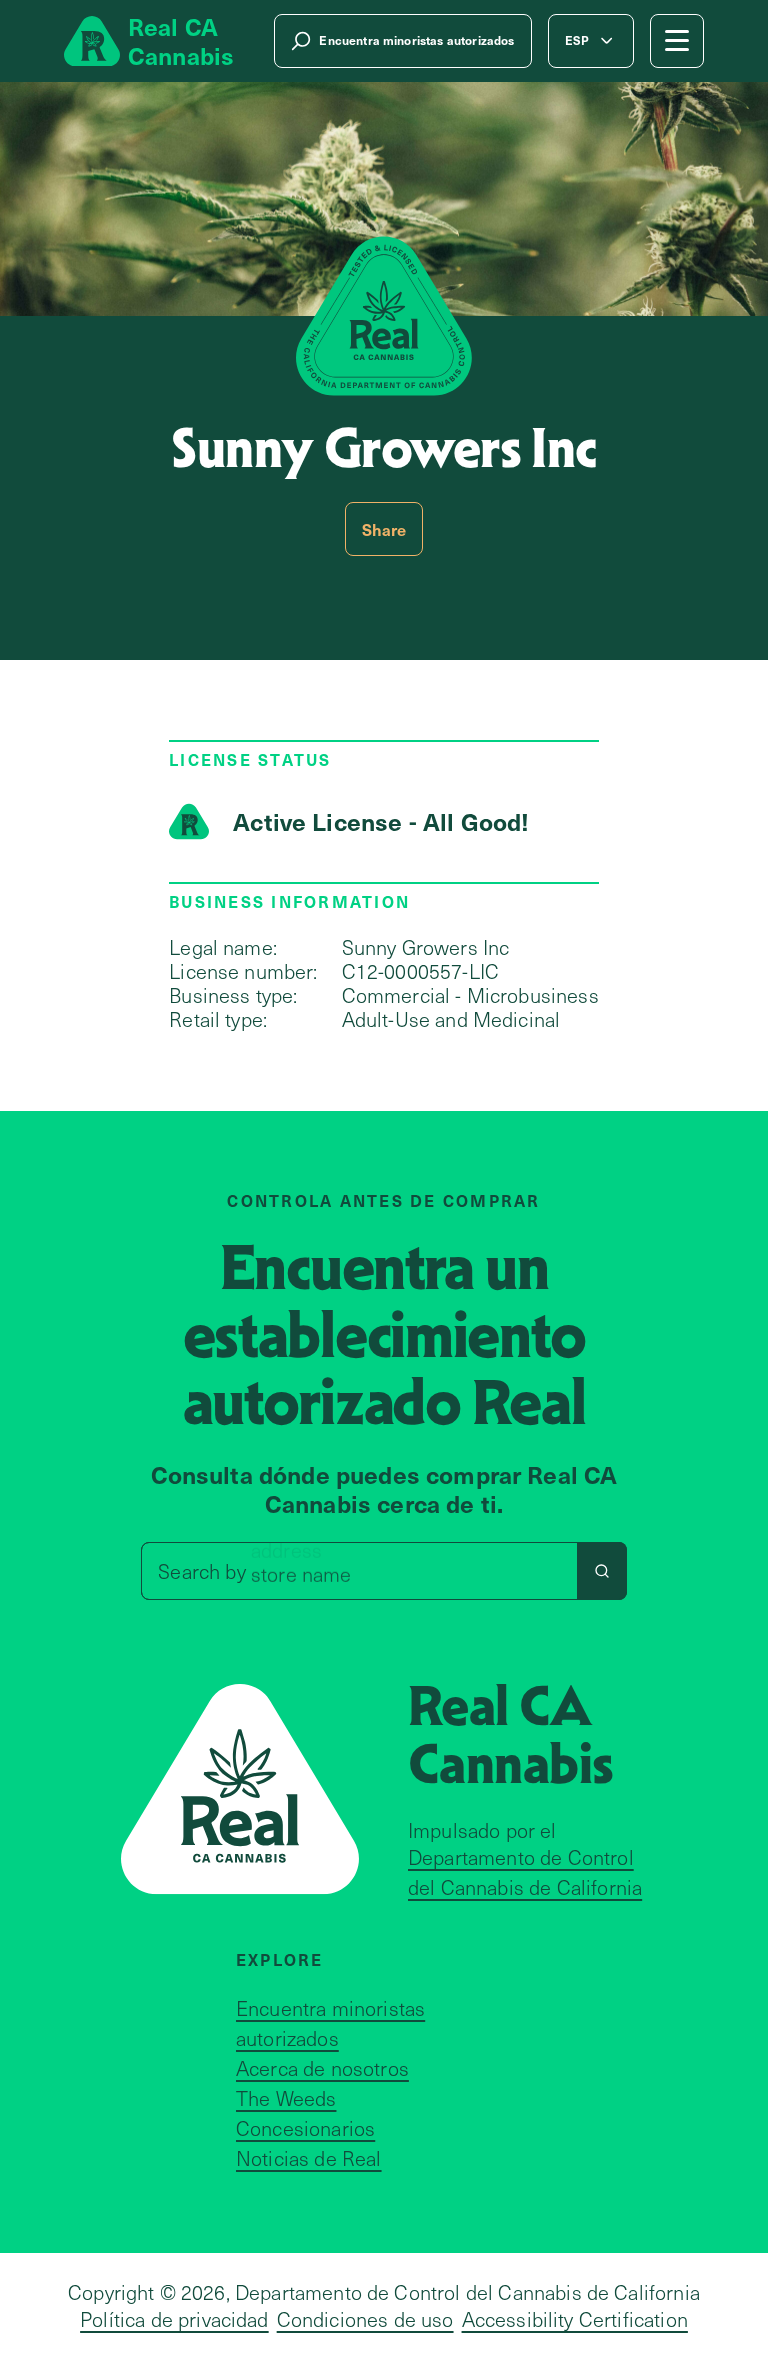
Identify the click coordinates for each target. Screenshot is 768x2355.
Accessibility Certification (575, 2319)
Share (384, 529)
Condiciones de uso (365, 2319)
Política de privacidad (174, 2319)
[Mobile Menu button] (677, 41)
